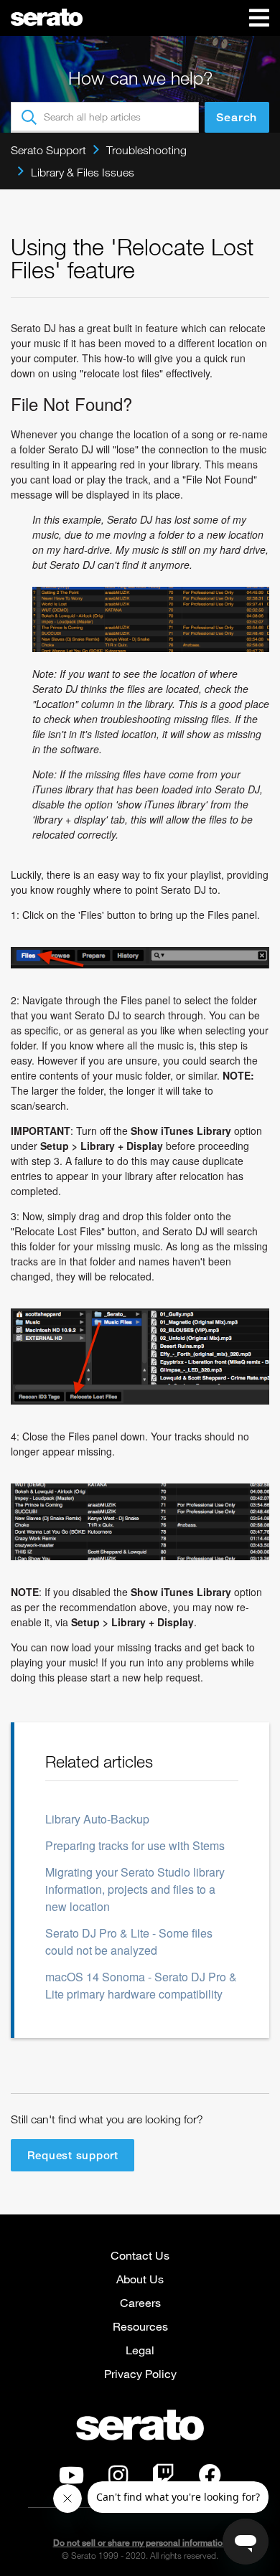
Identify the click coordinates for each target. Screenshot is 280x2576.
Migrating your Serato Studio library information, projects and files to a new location (135, 1889)
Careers (140, 2302)
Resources (140, 2326)
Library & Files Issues (83, 172)
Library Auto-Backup (97, 1819)
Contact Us (140, 2255)
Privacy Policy (140, 2373)
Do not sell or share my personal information (140, 2543)
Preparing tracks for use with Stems (135, 1845)
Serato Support (48, 150)
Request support (73, 2155)
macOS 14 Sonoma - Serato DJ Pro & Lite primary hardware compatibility (141, 1985)
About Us (140, 2279)
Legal (140, 2350)
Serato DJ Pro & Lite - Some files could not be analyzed (129, 1942)
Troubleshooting (146, 150)
